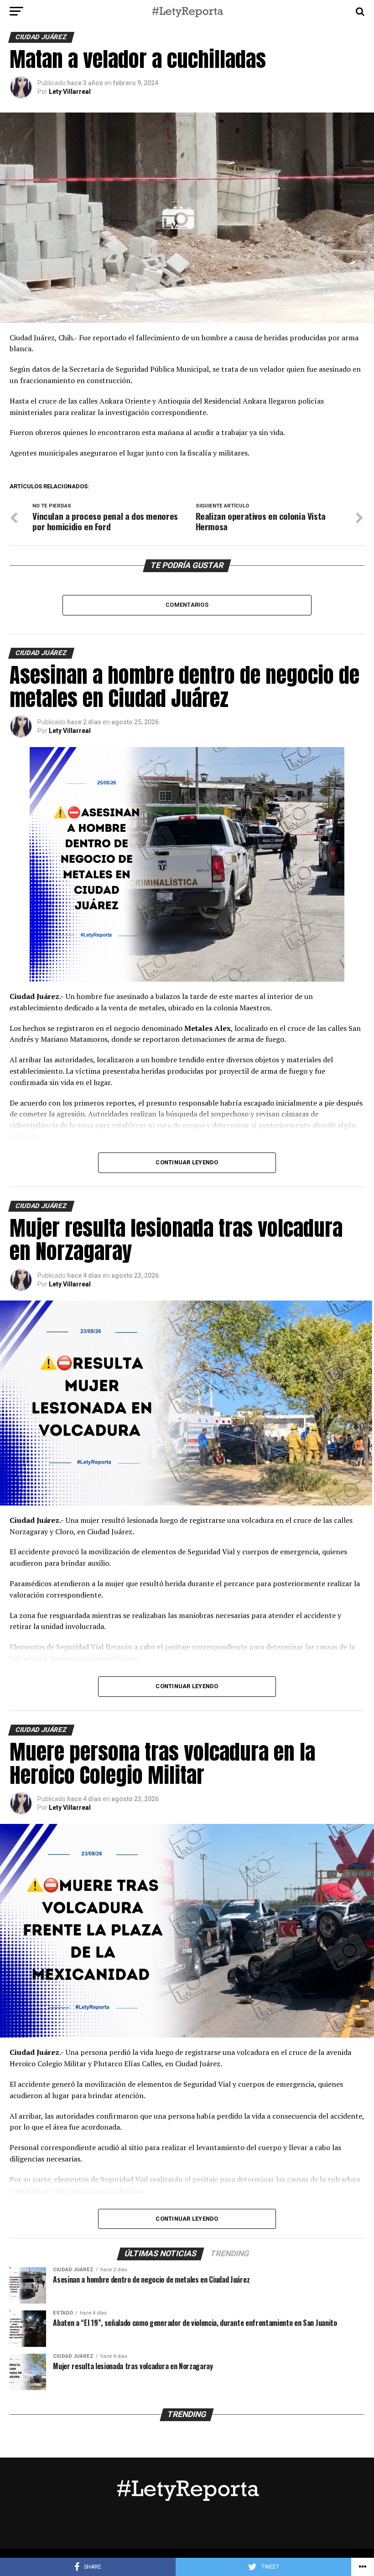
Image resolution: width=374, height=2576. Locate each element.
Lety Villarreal (70, 92)
